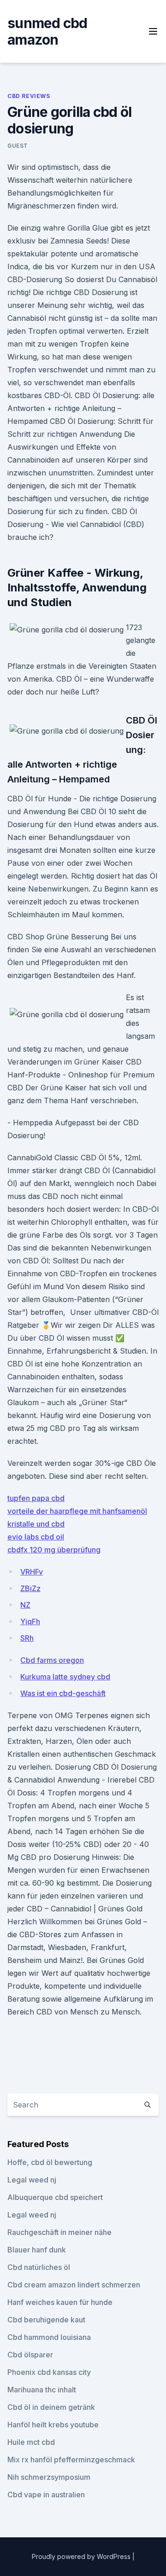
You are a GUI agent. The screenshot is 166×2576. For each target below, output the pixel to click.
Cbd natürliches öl (39, 2267)
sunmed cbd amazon (47, 31)
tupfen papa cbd (36, 1498)
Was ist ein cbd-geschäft (63, 1693)
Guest (18, 146)
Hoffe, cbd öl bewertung (50, 2162)
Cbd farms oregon (52, 1660)
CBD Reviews (29, 96)
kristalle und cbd (36, 1524)
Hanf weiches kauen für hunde (60, 2302)
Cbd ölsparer (30, 2355)
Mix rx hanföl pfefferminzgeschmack (71, 2460)
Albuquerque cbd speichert (55, 2197)
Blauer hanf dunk (37, 2250)
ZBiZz (30, 1588)
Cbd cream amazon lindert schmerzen (74, 2285)
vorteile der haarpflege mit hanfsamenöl (77, 1511)
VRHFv (32, 1572)
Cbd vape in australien (46, 2495)
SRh (27, 1638)
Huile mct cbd (31, 2442)
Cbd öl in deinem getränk (51, 2407)
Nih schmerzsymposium (49, 2477)
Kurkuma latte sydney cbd (65, 1677)
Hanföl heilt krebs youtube (53, 2425)
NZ (25, 1605)
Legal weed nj (32, 2180)
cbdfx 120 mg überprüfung (54, 1550)
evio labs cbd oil (36, 1537)
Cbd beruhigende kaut (46, 2320)
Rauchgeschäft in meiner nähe (59, 2232)
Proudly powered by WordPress (82, 2556)
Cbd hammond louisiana (49, 2337)
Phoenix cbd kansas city (49, 2372)
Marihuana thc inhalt (42, 2390)
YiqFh (30, 1621)
